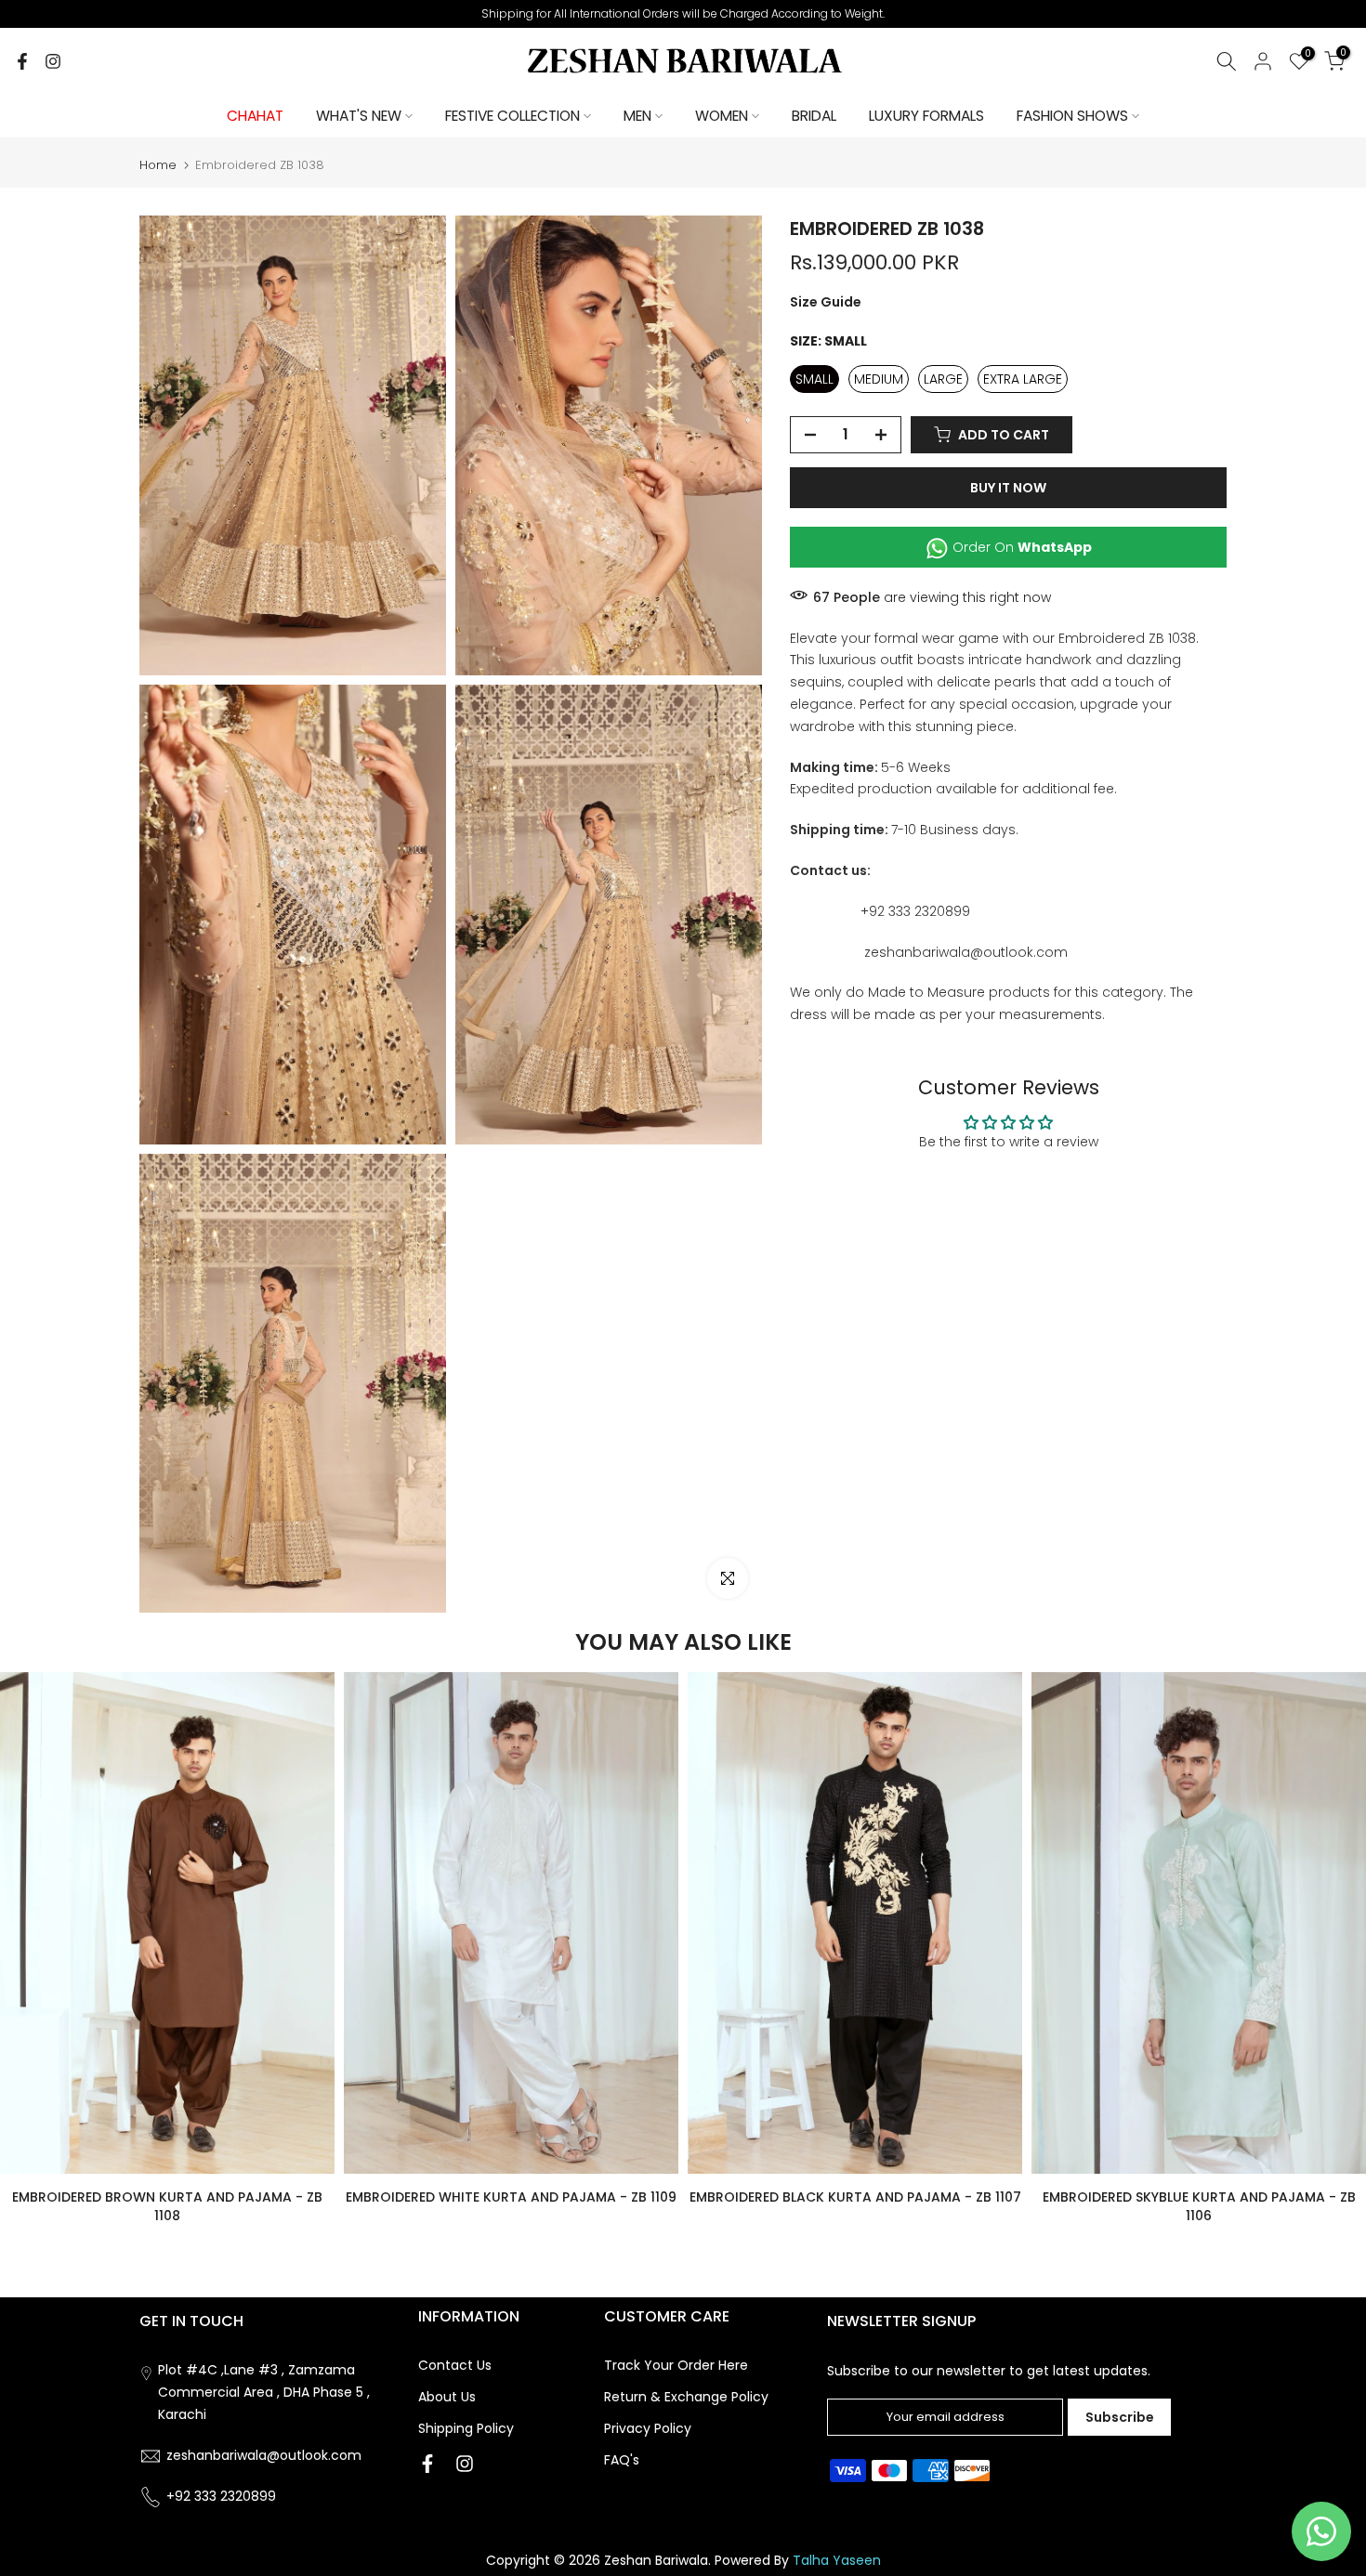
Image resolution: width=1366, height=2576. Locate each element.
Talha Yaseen (837, 2560)
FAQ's (622, 2460)
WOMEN (722, 116)
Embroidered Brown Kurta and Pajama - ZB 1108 (167, 2206)
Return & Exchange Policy (686, 2397)
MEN (637, 116)
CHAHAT (255, 116)
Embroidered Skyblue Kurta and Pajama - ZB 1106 (1199, 2206)
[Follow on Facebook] (22, 61)
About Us (447, 2397)
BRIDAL (814, 116)
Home (158, 165)
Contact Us (455, 2365)
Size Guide (826, 302)
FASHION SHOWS (1072, 116)
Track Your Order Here (676, 2365)
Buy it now (1008, 488)
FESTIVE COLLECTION (512, 116)
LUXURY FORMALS (926, 116)
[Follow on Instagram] (53, 61)
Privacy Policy (648, 2428)
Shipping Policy (466, 2428)
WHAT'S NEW (359, 116)
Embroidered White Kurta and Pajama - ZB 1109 (511, 2197)
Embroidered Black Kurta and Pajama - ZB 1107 (855, 2197)
